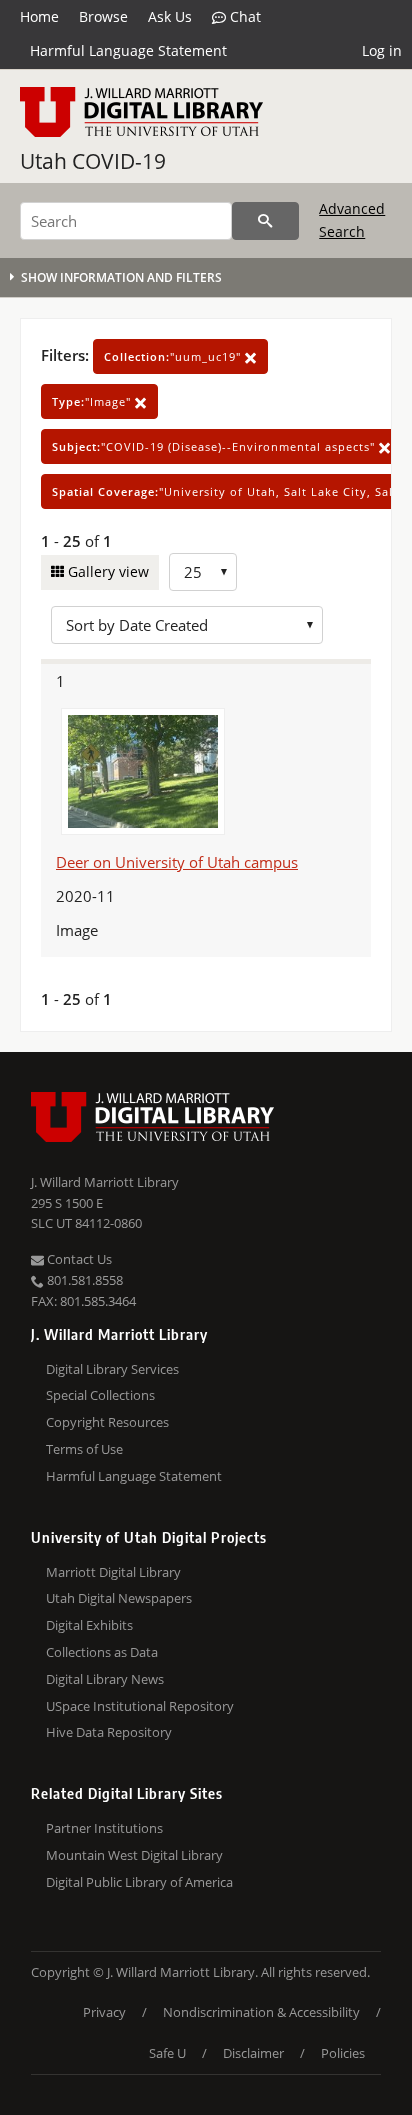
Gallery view (106, 571)
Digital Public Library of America (139, 1882)
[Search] (265, 221)
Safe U (167, 2053)
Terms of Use (84, 1449)
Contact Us (78, 1259)
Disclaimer (253, 2053)
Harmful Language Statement (128, 50)
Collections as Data (102, 1652)
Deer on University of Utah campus (177, 862)
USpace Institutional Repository (140, 1706)
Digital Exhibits (89, 1625)
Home (39, 16)
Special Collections (100, 1395)
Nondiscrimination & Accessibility (261, 2012)
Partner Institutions (104, 1828)
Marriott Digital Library (113, 1572)
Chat (243, 16)
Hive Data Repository (109, 1732)
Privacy (104, 2012)
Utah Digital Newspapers (119, 1598)
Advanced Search (352, 219)
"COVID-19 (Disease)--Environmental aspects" (215, 446)
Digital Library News (105, 1679)
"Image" (93, 401)
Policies (343, 2053)
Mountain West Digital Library (134, 1855)
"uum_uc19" (174, 356)
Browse (103, 16)
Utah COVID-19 (93, 161)
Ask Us (170, 16)
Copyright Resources (107, 1422)
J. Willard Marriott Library (105, 1182)
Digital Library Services (112, 1369)
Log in (382, 50)
